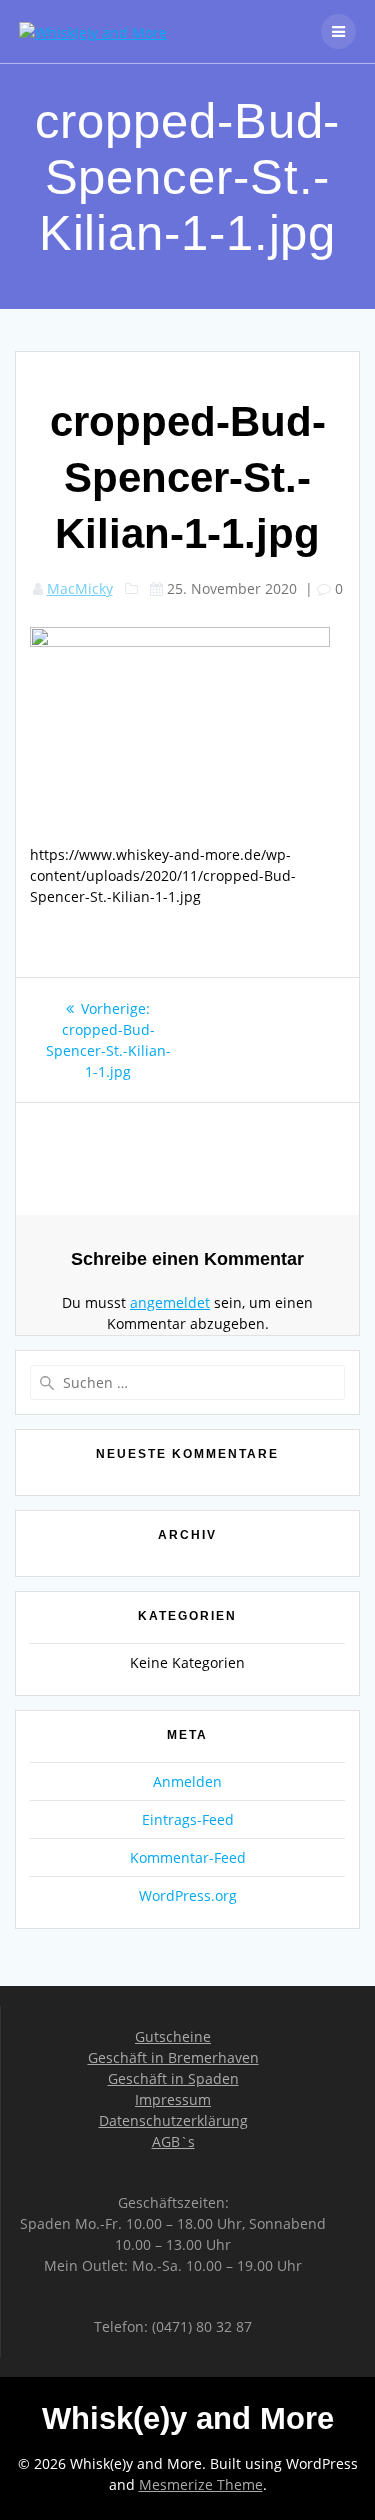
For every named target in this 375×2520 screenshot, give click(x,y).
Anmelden (187, 1781)
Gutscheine (173, 2036)
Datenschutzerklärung (173, 2120)
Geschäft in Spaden (173, 2078)
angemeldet (170, 1302)
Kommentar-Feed (188, 1857)
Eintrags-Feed (188, 1819)
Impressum (173, 2099)
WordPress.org (188, 1895)
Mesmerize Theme (201, 2484)
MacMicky (80, 588)
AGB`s (173, 2141)
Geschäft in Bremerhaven (173, 2057)
